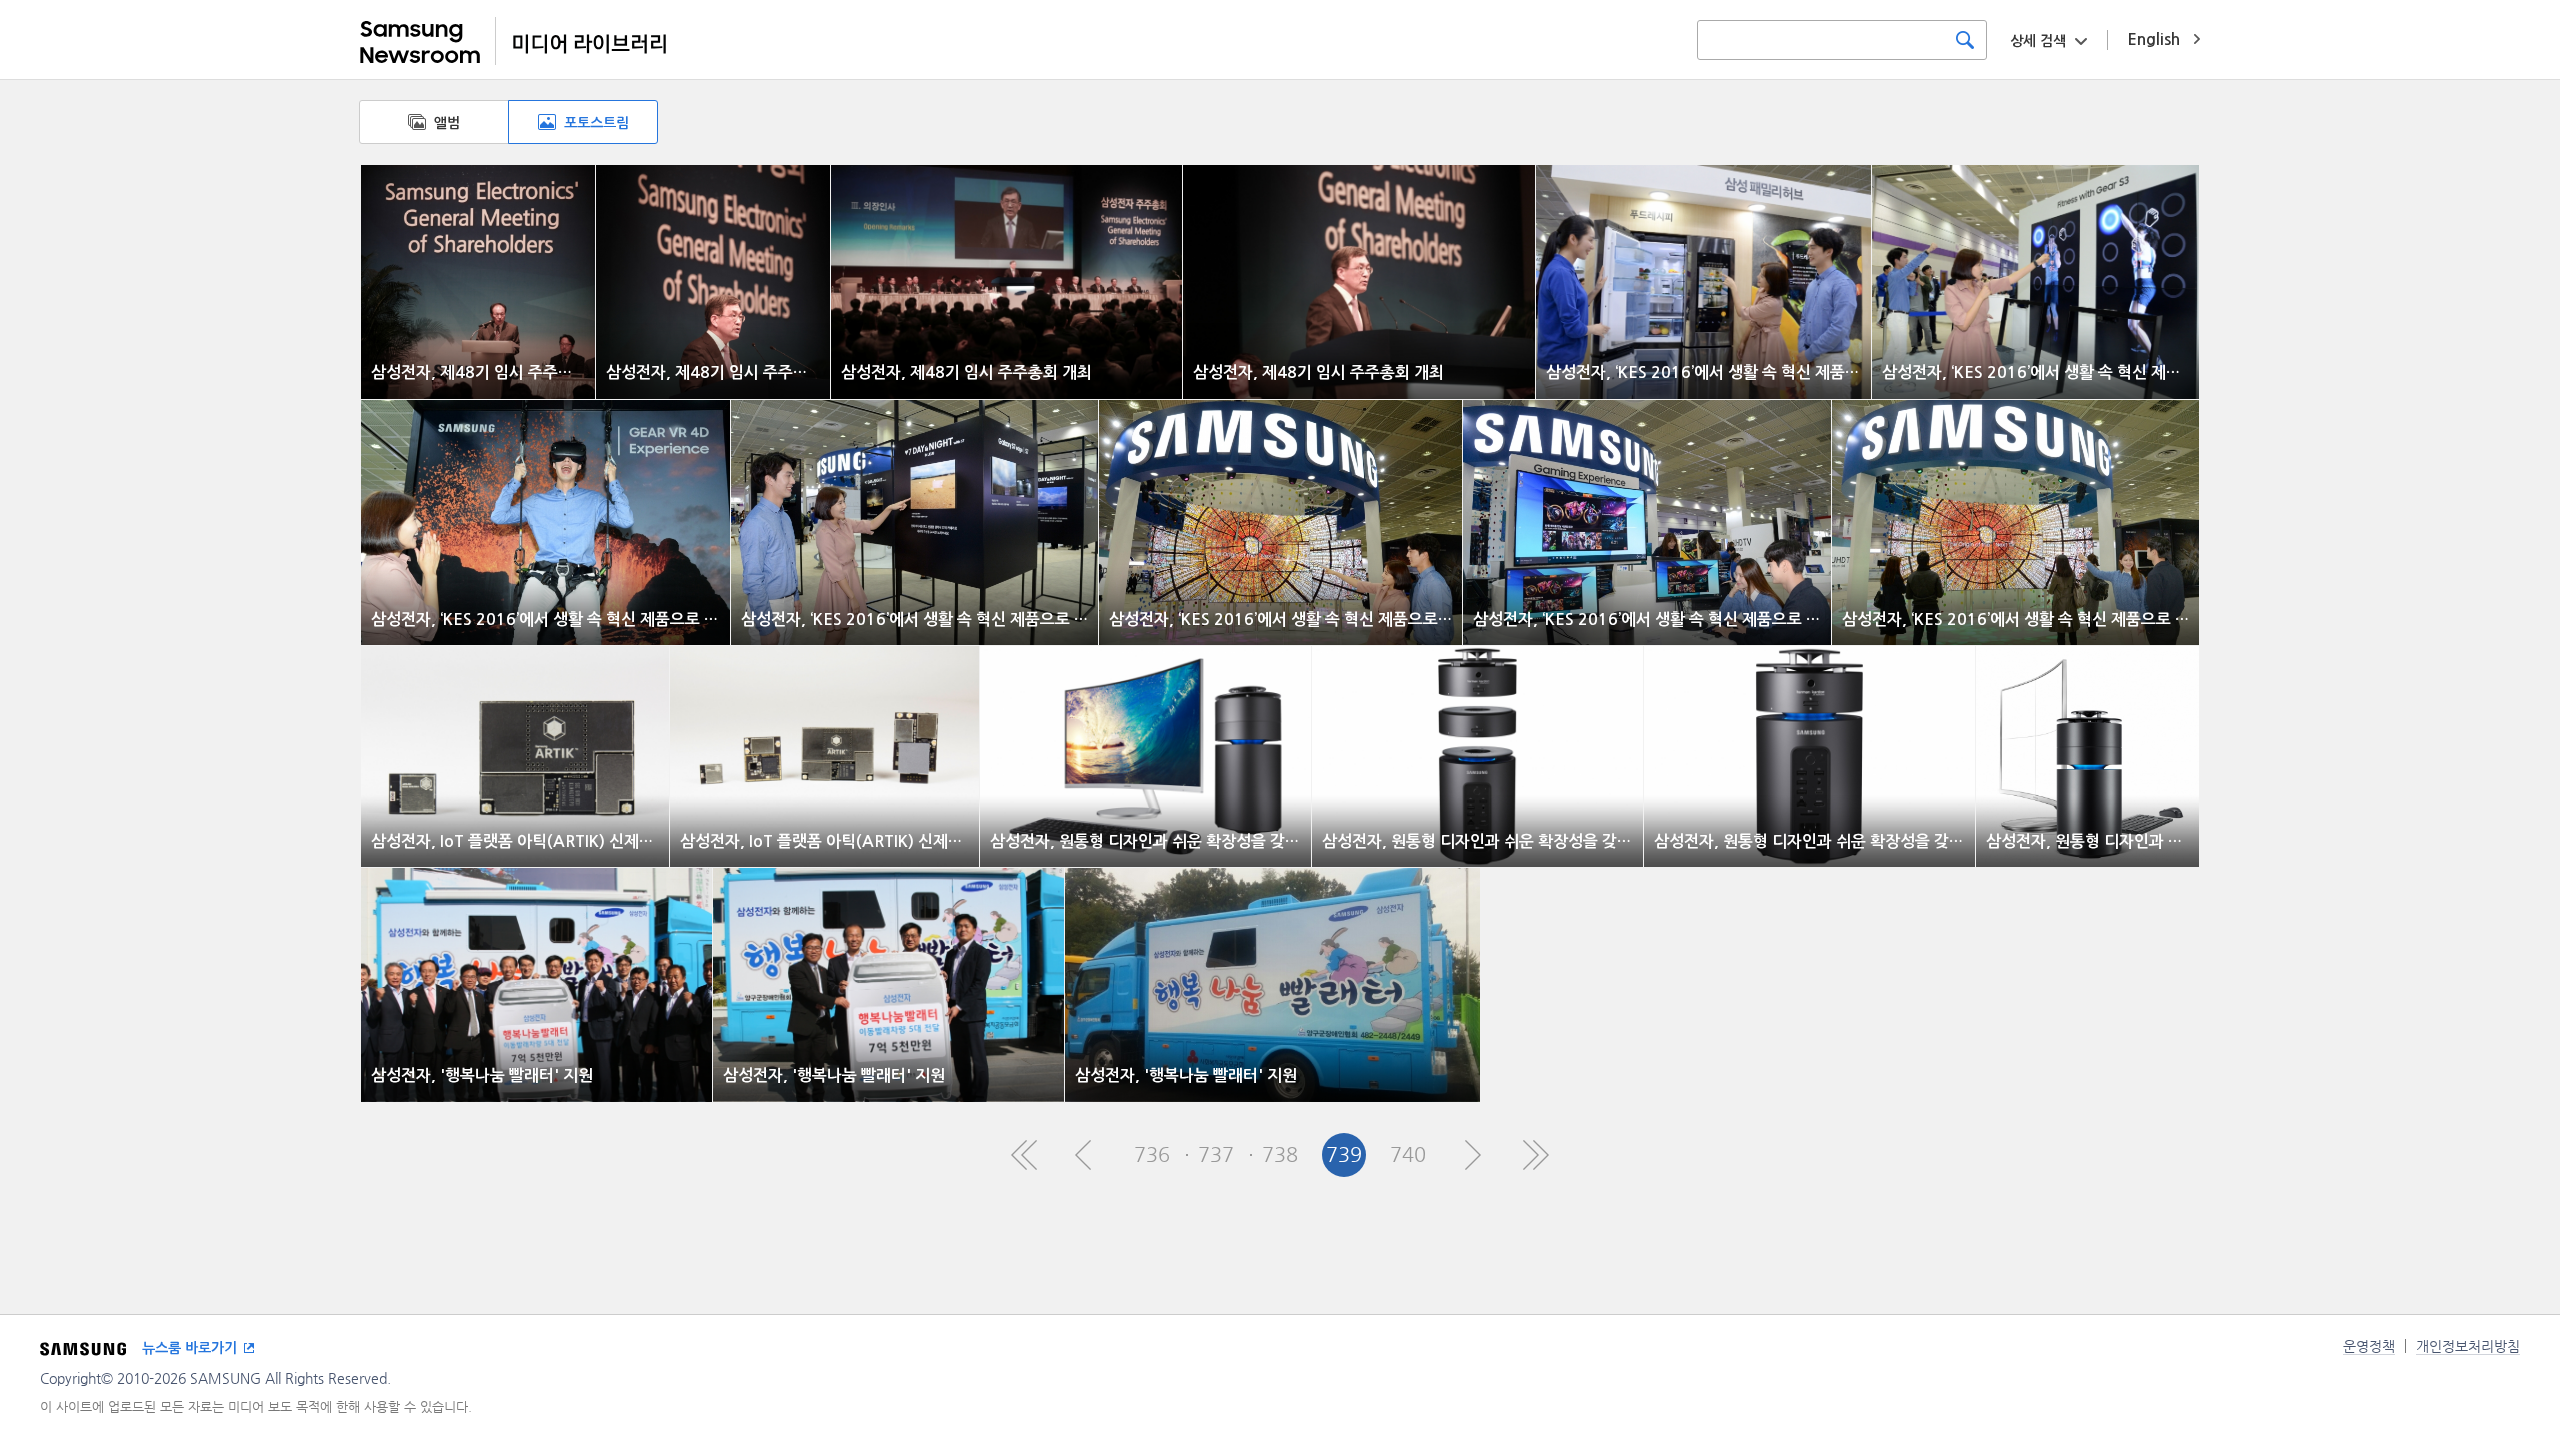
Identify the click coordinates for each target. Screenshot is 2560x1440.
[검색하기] (1965, 40)
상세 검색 (2038, 41)
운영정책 (2369, 1346)
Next (1472, 1155)
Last (1536, 1155)
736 (1152, 1154)
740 (1408, 1154)
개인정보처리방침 (2468, 1346)
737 (1216, 1154)
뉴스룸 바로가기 (189, 1348)
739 (1344, 1154)
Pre (1088, 1155)
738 (1280, 1154)
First (1024, 1155)
